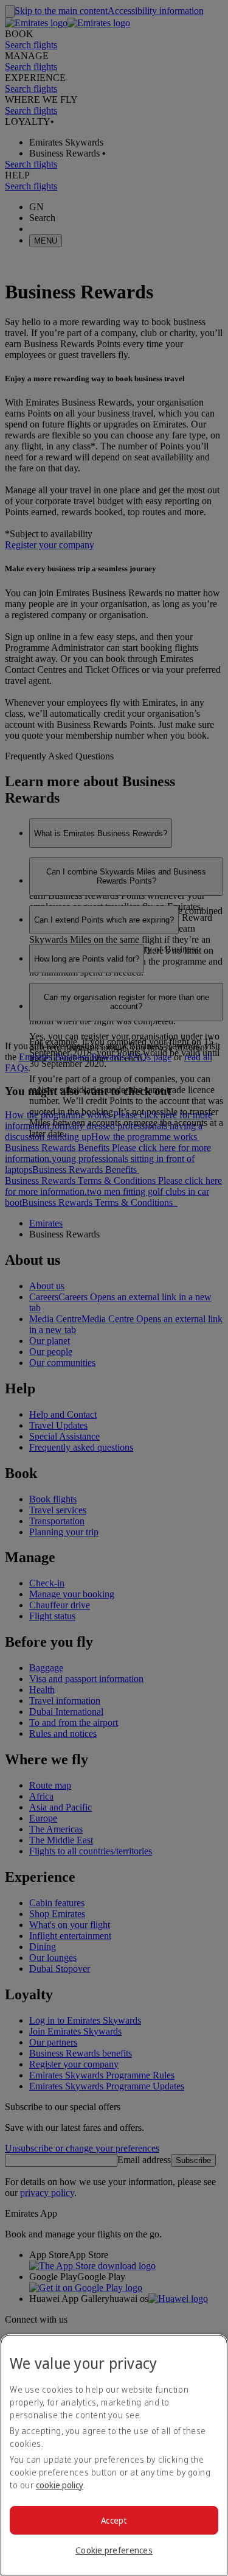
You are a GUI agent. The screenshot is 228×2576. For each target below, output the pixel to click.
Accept (114, 2520)
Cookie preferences (114, 2550)
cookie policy (60, 2485)
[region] (114, 2455)
